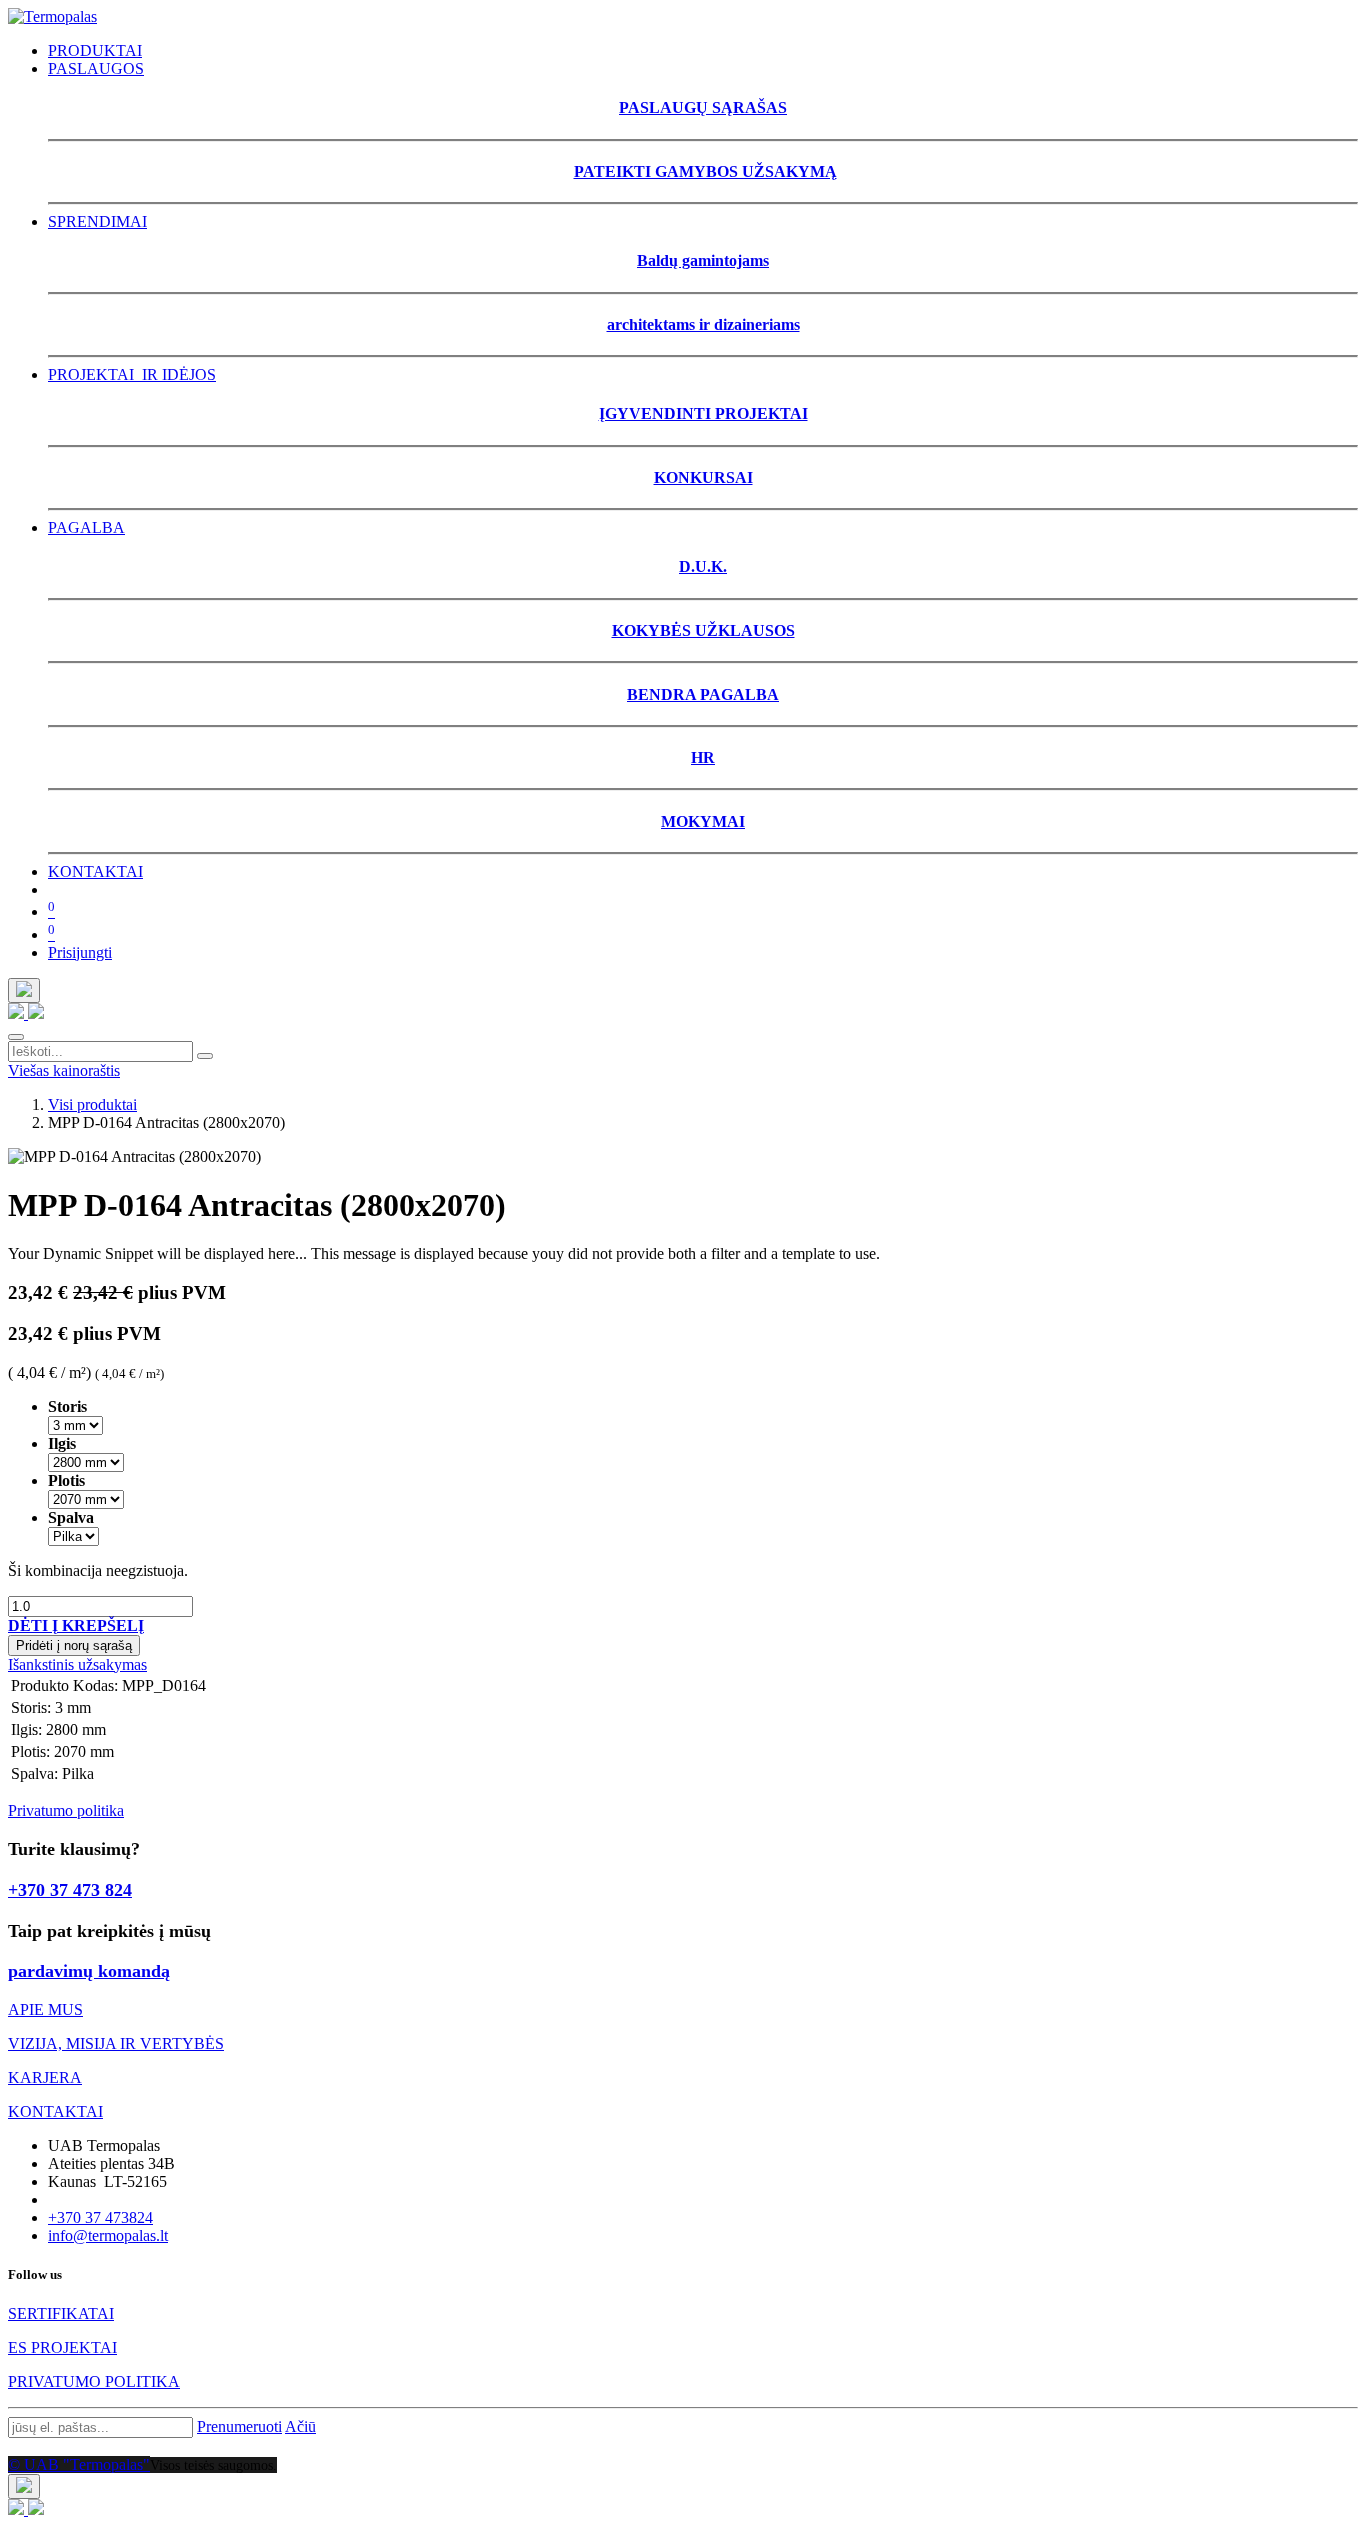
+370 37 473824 (100, 2217)
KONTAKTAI (55, 2111)
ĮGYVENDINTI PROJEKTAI (703, 413)
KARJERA (45, 2077)
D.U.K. (703, 566)
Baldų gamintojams (703, 260)
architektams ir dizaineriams (703, 324)
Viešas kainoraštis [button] (64, 1070)
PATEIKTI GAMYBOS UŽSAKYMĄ (705, 171)
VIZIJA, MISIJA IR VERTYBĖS (116, 2043)
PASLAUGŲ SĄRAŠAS (703, 107)
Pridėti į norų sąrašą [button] (74, 1645)
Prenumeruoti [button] (239, 2426)
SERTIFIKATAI (61, 2313)
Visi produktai (92, 1104)
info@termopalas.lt (108, 2235)
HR (703, 757)
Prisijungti (80, 952)
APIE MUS (45, 2009)
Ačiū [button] (300, 2426)
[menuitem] (95, 50)
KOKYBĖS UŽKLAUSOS (703, 630)
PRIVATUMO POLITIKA (94, 2381)
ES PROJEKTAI (62, 2347)
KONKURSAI (703, 477)
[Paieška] (205, 1056)
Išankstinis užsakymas (77, 1664)
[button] (76, 1625)
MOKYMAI (703, 821)
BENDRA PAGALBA (703, 694)
